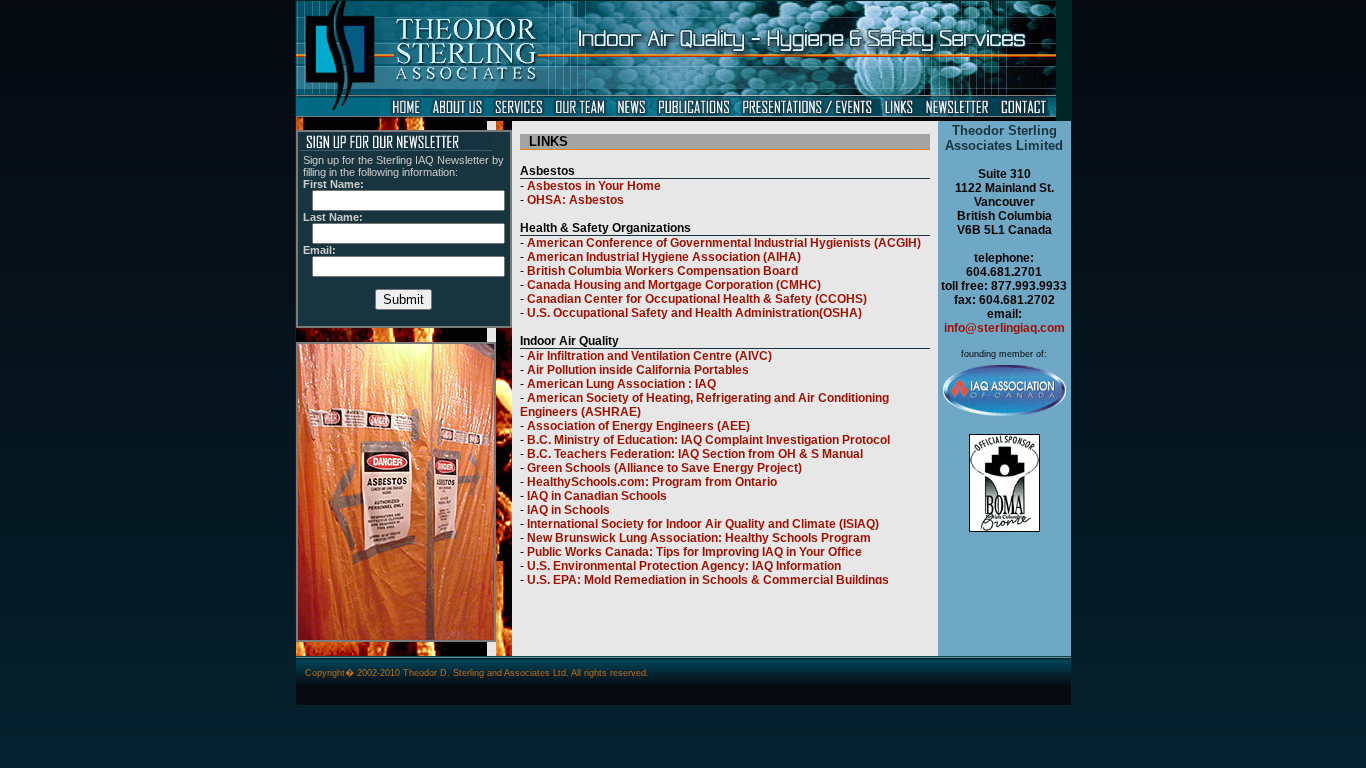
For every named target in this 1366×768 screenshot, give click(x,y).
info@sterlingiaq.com (1004, 328)
